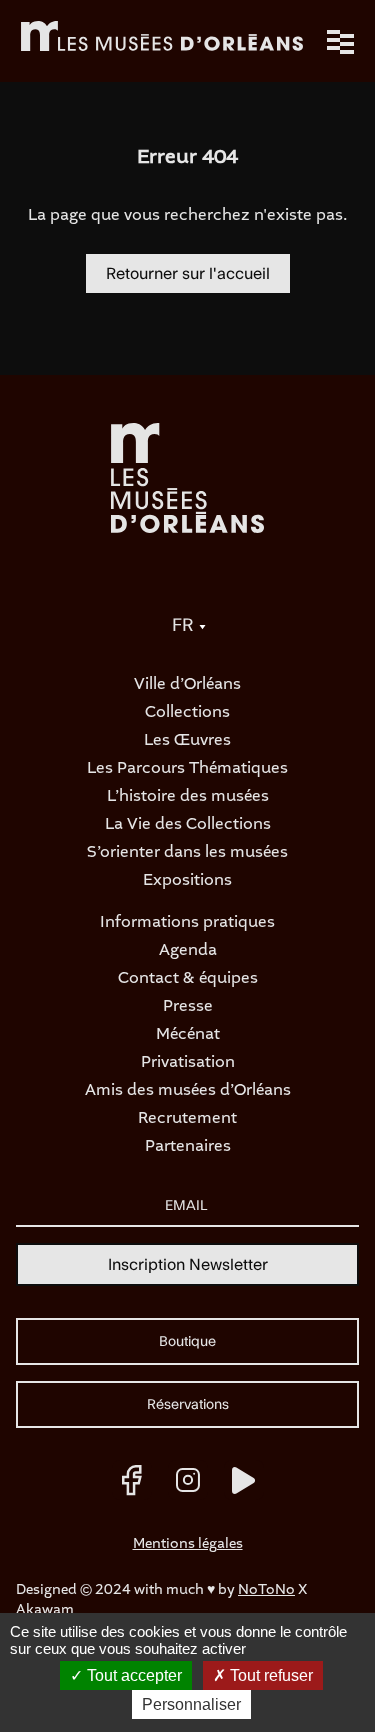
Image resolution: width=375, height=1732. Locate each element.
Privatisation (188, 1063)
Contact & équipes (188, 979)
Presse (188, 1007)
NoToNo (266, 1590)
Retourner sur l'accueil (188, 274)
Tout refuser (269, 1675)
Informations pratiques (187, 923)
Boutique (187, 1342)
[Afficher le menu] (340, 42)
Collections (187, 713)
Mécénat (188, 1035)
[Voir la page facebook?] (132, 1480)
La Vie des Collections (188, 825)
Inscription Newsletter (188, 1265)
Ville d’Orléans (187, 685)
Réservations (188, 1405)
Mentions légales (188, 1544)
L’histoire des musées (188, 797)
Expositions (187, 881)
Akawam (45, 1610)
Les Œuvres (187, 741)
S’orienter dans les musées (187, 853)
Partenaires (188, 1147)
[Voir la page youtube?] (244, 1480)
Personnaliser (191, 1704)
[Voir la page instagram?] (188, 1480)
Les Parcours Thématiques (187, 769)
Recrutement (187, 1119)
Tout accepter (132, 1675)
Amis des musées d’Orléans (188, 1091)
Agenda (188, 951)
